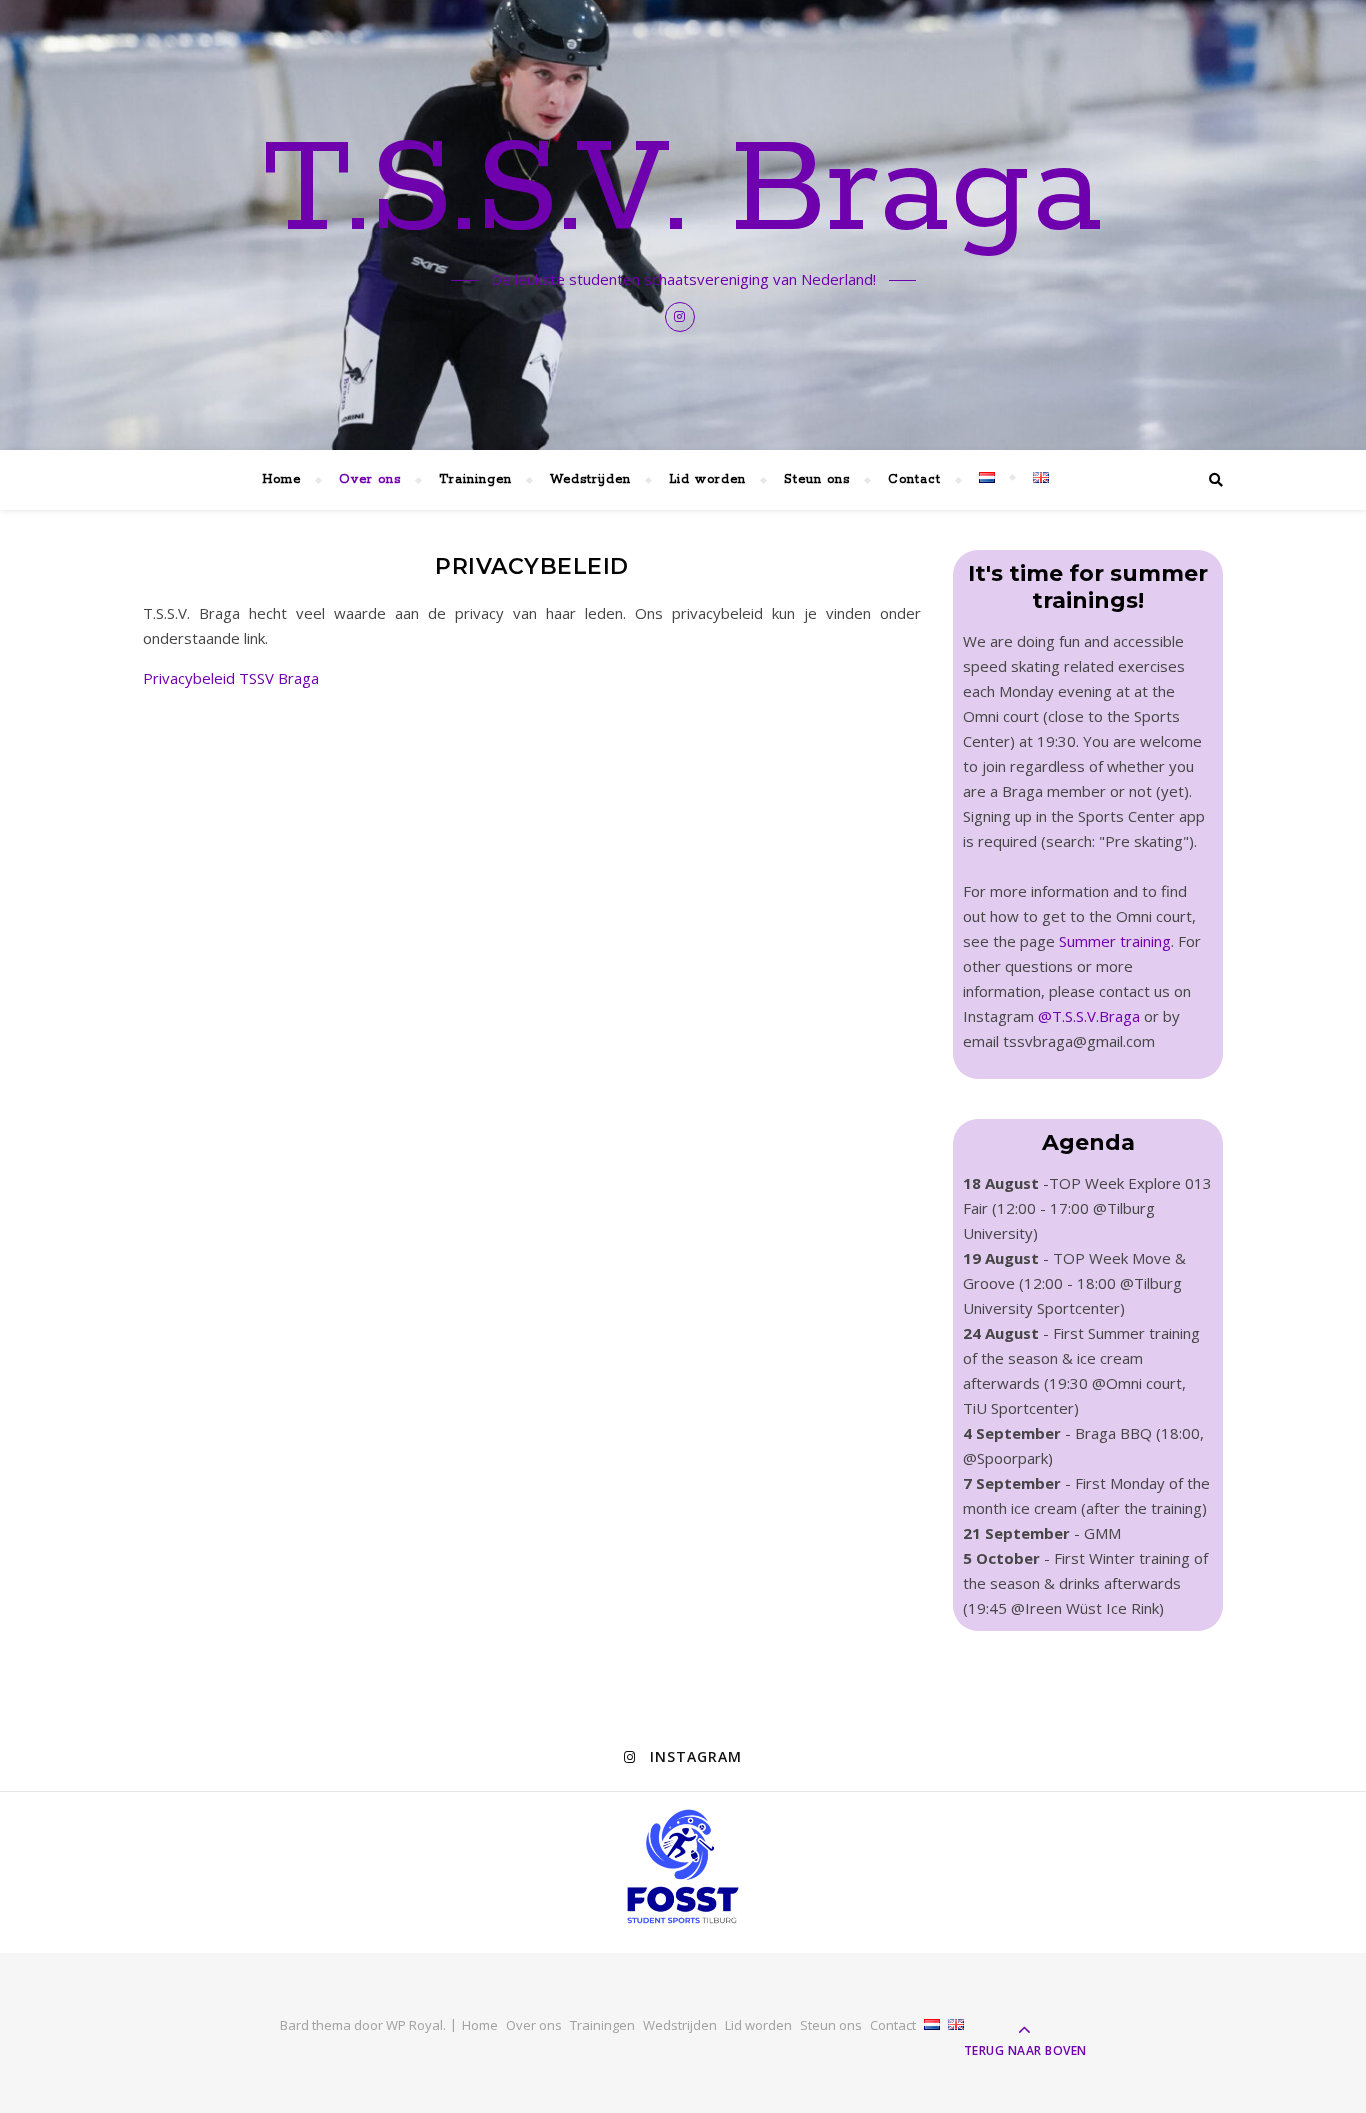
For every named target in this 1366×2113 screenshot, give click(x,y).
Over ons (370, 479)
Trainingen (475, 479)
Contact (914, 479)
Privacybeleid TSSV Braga (231, 678)
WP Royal (414, 2025)
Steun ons (817, 479)
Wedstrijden (590, 479)
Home (281, 479)
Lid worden (707, 479)
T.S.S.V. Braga (683, 192)
